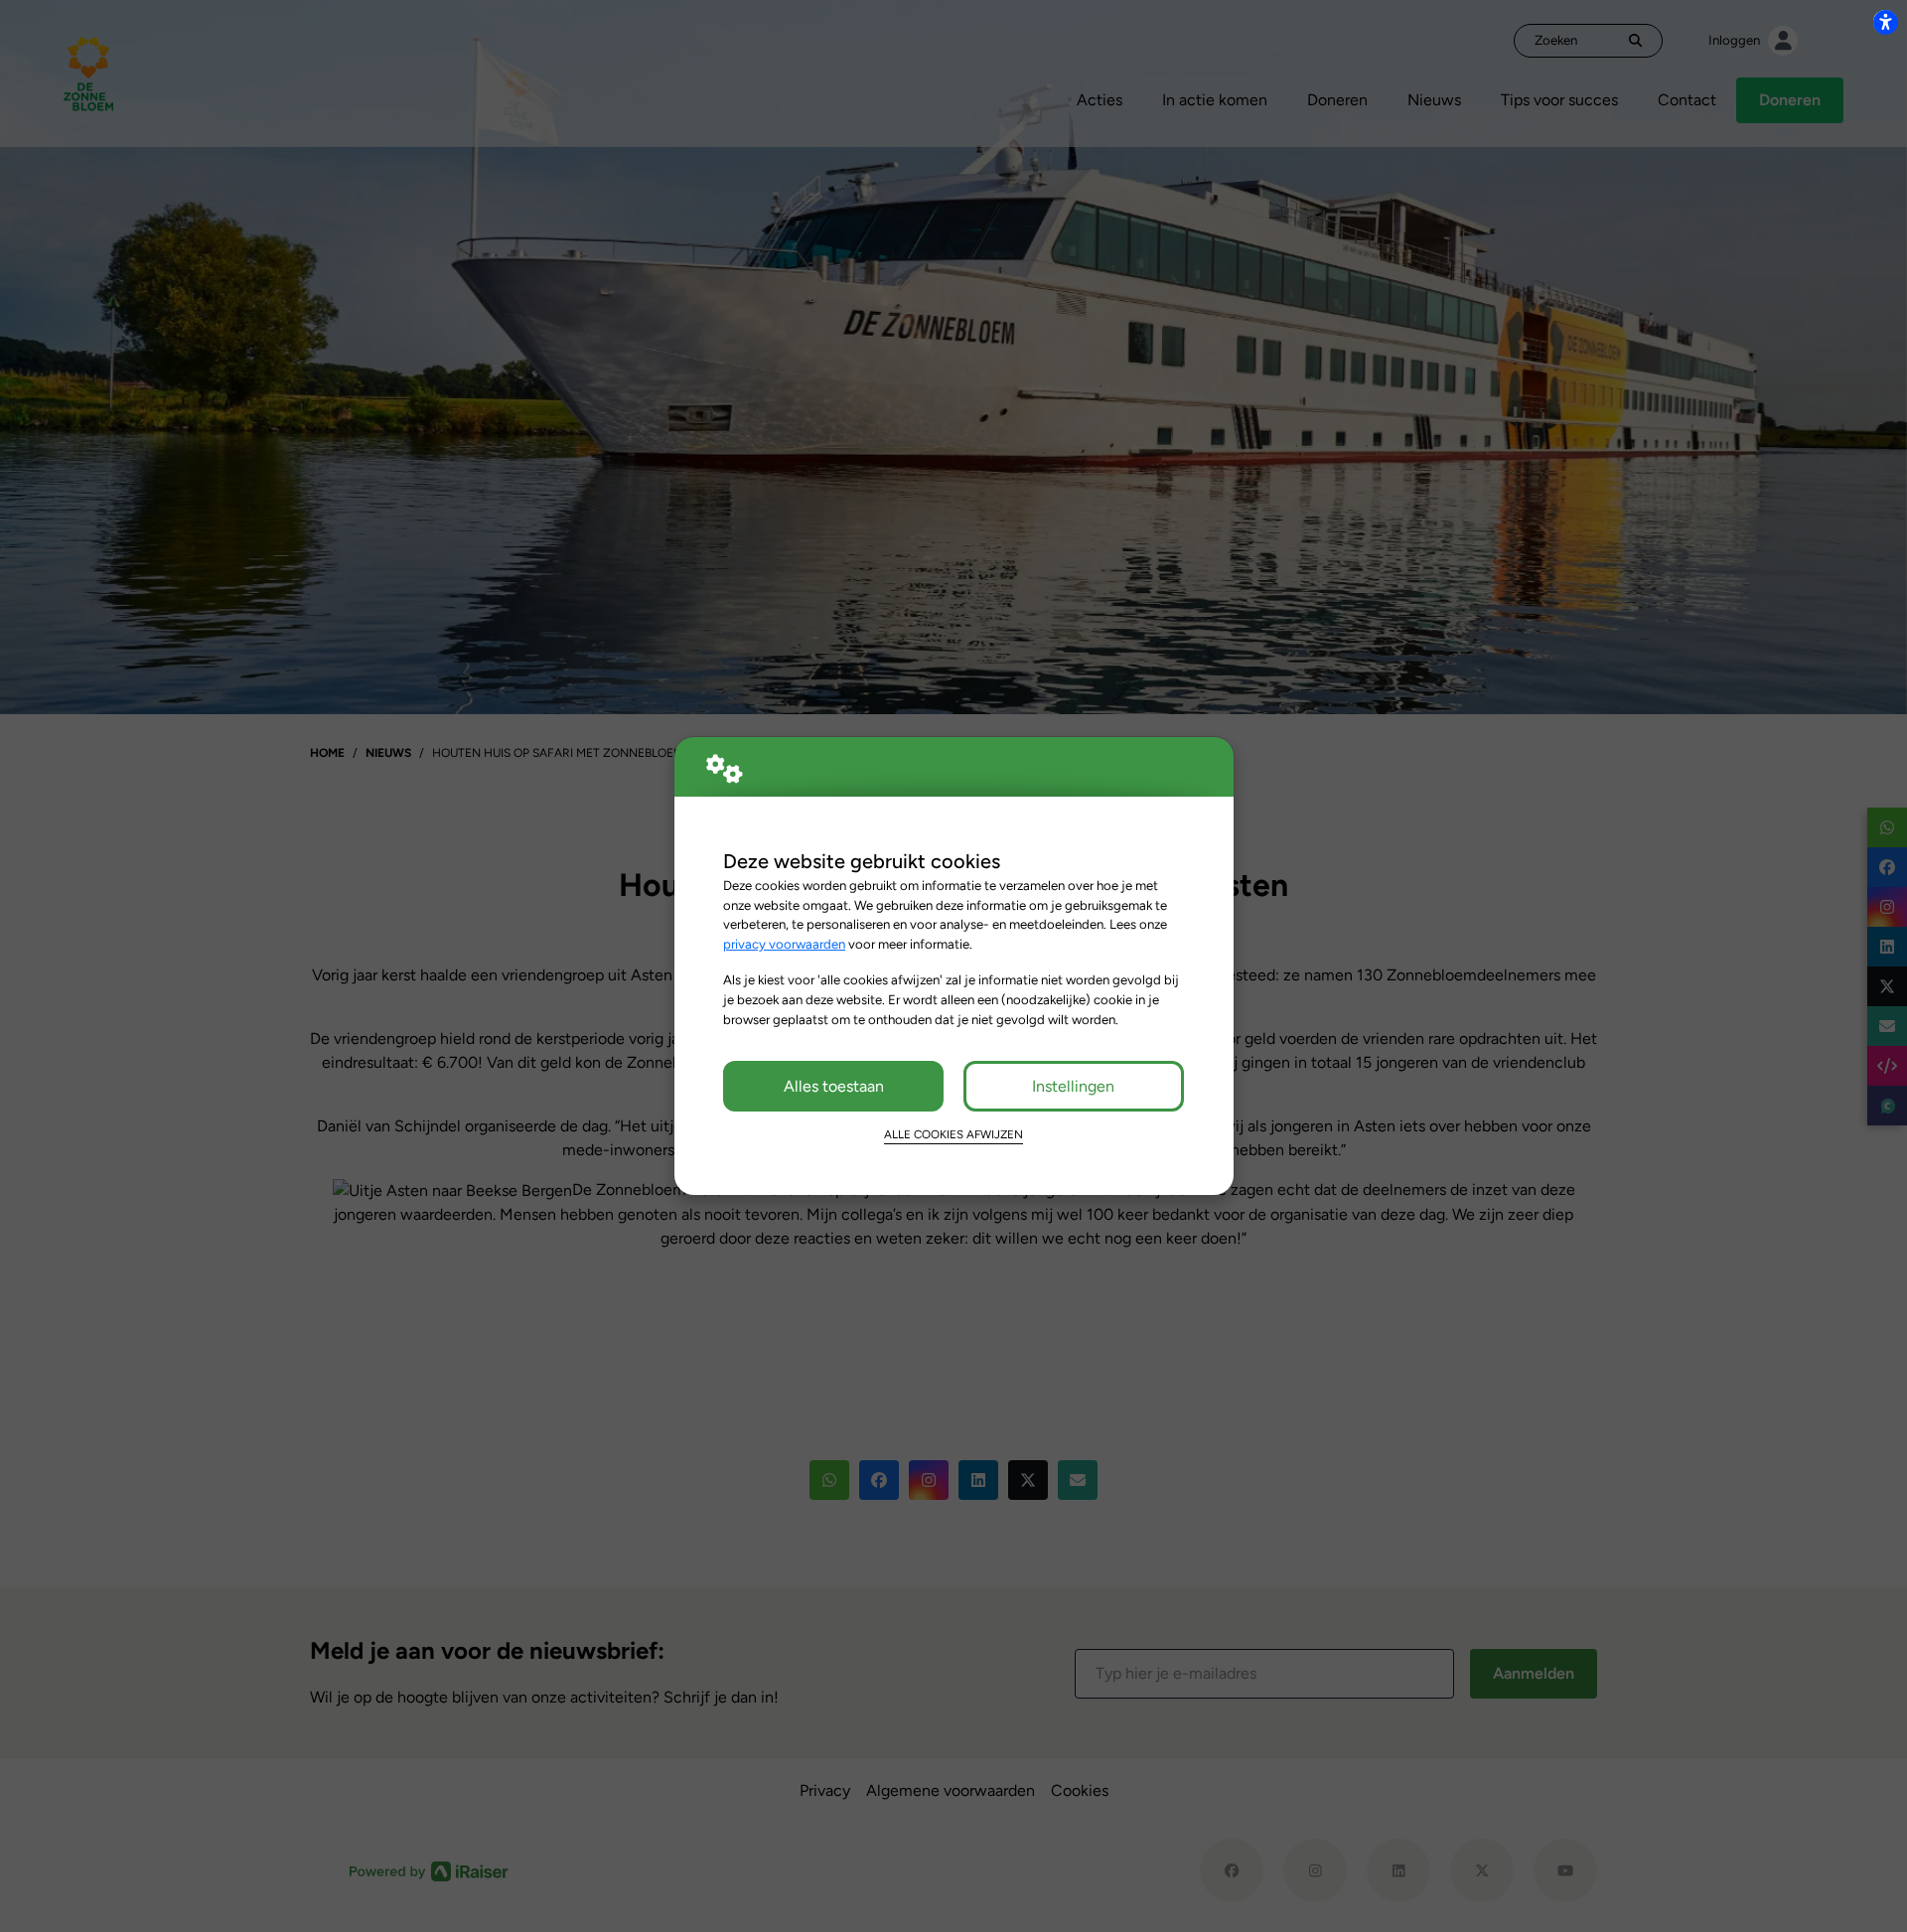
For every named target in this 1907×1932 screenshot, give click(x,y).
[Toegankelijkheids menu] (1885, 22)
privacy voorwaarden (784, 944)
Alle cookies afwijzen (953, 1134)
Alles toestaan (834, 1086)
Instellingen (1073, 1086)
